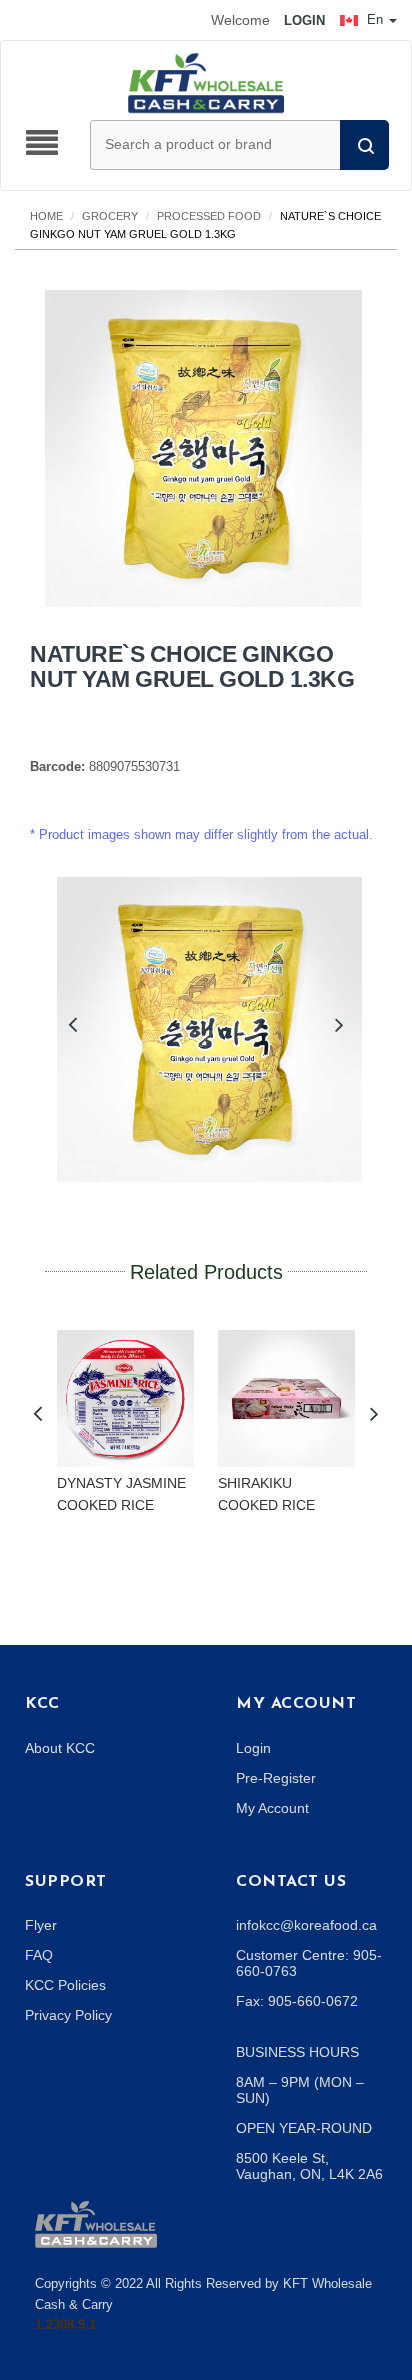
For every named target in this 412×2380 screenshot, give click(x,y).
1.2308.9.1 (65, 2324)
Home (46, 216)
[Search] (364, 145)
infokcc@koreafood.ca (306, 1925)
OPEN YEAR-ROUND (304, 2128)
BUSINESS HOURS (297, 2052)
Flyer (41, 1925)
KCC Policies (65, 1985)
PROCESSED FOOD (209, 216)
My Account (272, 1808)
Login (253, 1748)
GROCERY (110, 216)
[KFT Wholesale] (206, 82)
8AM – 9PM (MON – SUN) (300, 2090)
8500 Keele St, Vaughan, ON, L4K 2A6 (309, 2166)
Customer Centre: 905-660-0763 (309, 1963)
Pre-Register (276, 1778)
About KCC (60, 1748)
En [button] (375, 19)
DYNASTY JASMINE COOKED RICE (121, 1494)
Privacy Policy (68, 2015)
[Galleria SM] (96, 2223)
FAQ (39, 1955)
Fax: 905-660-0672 (297, 2001)
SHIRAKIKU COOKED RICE (266, 1494)
